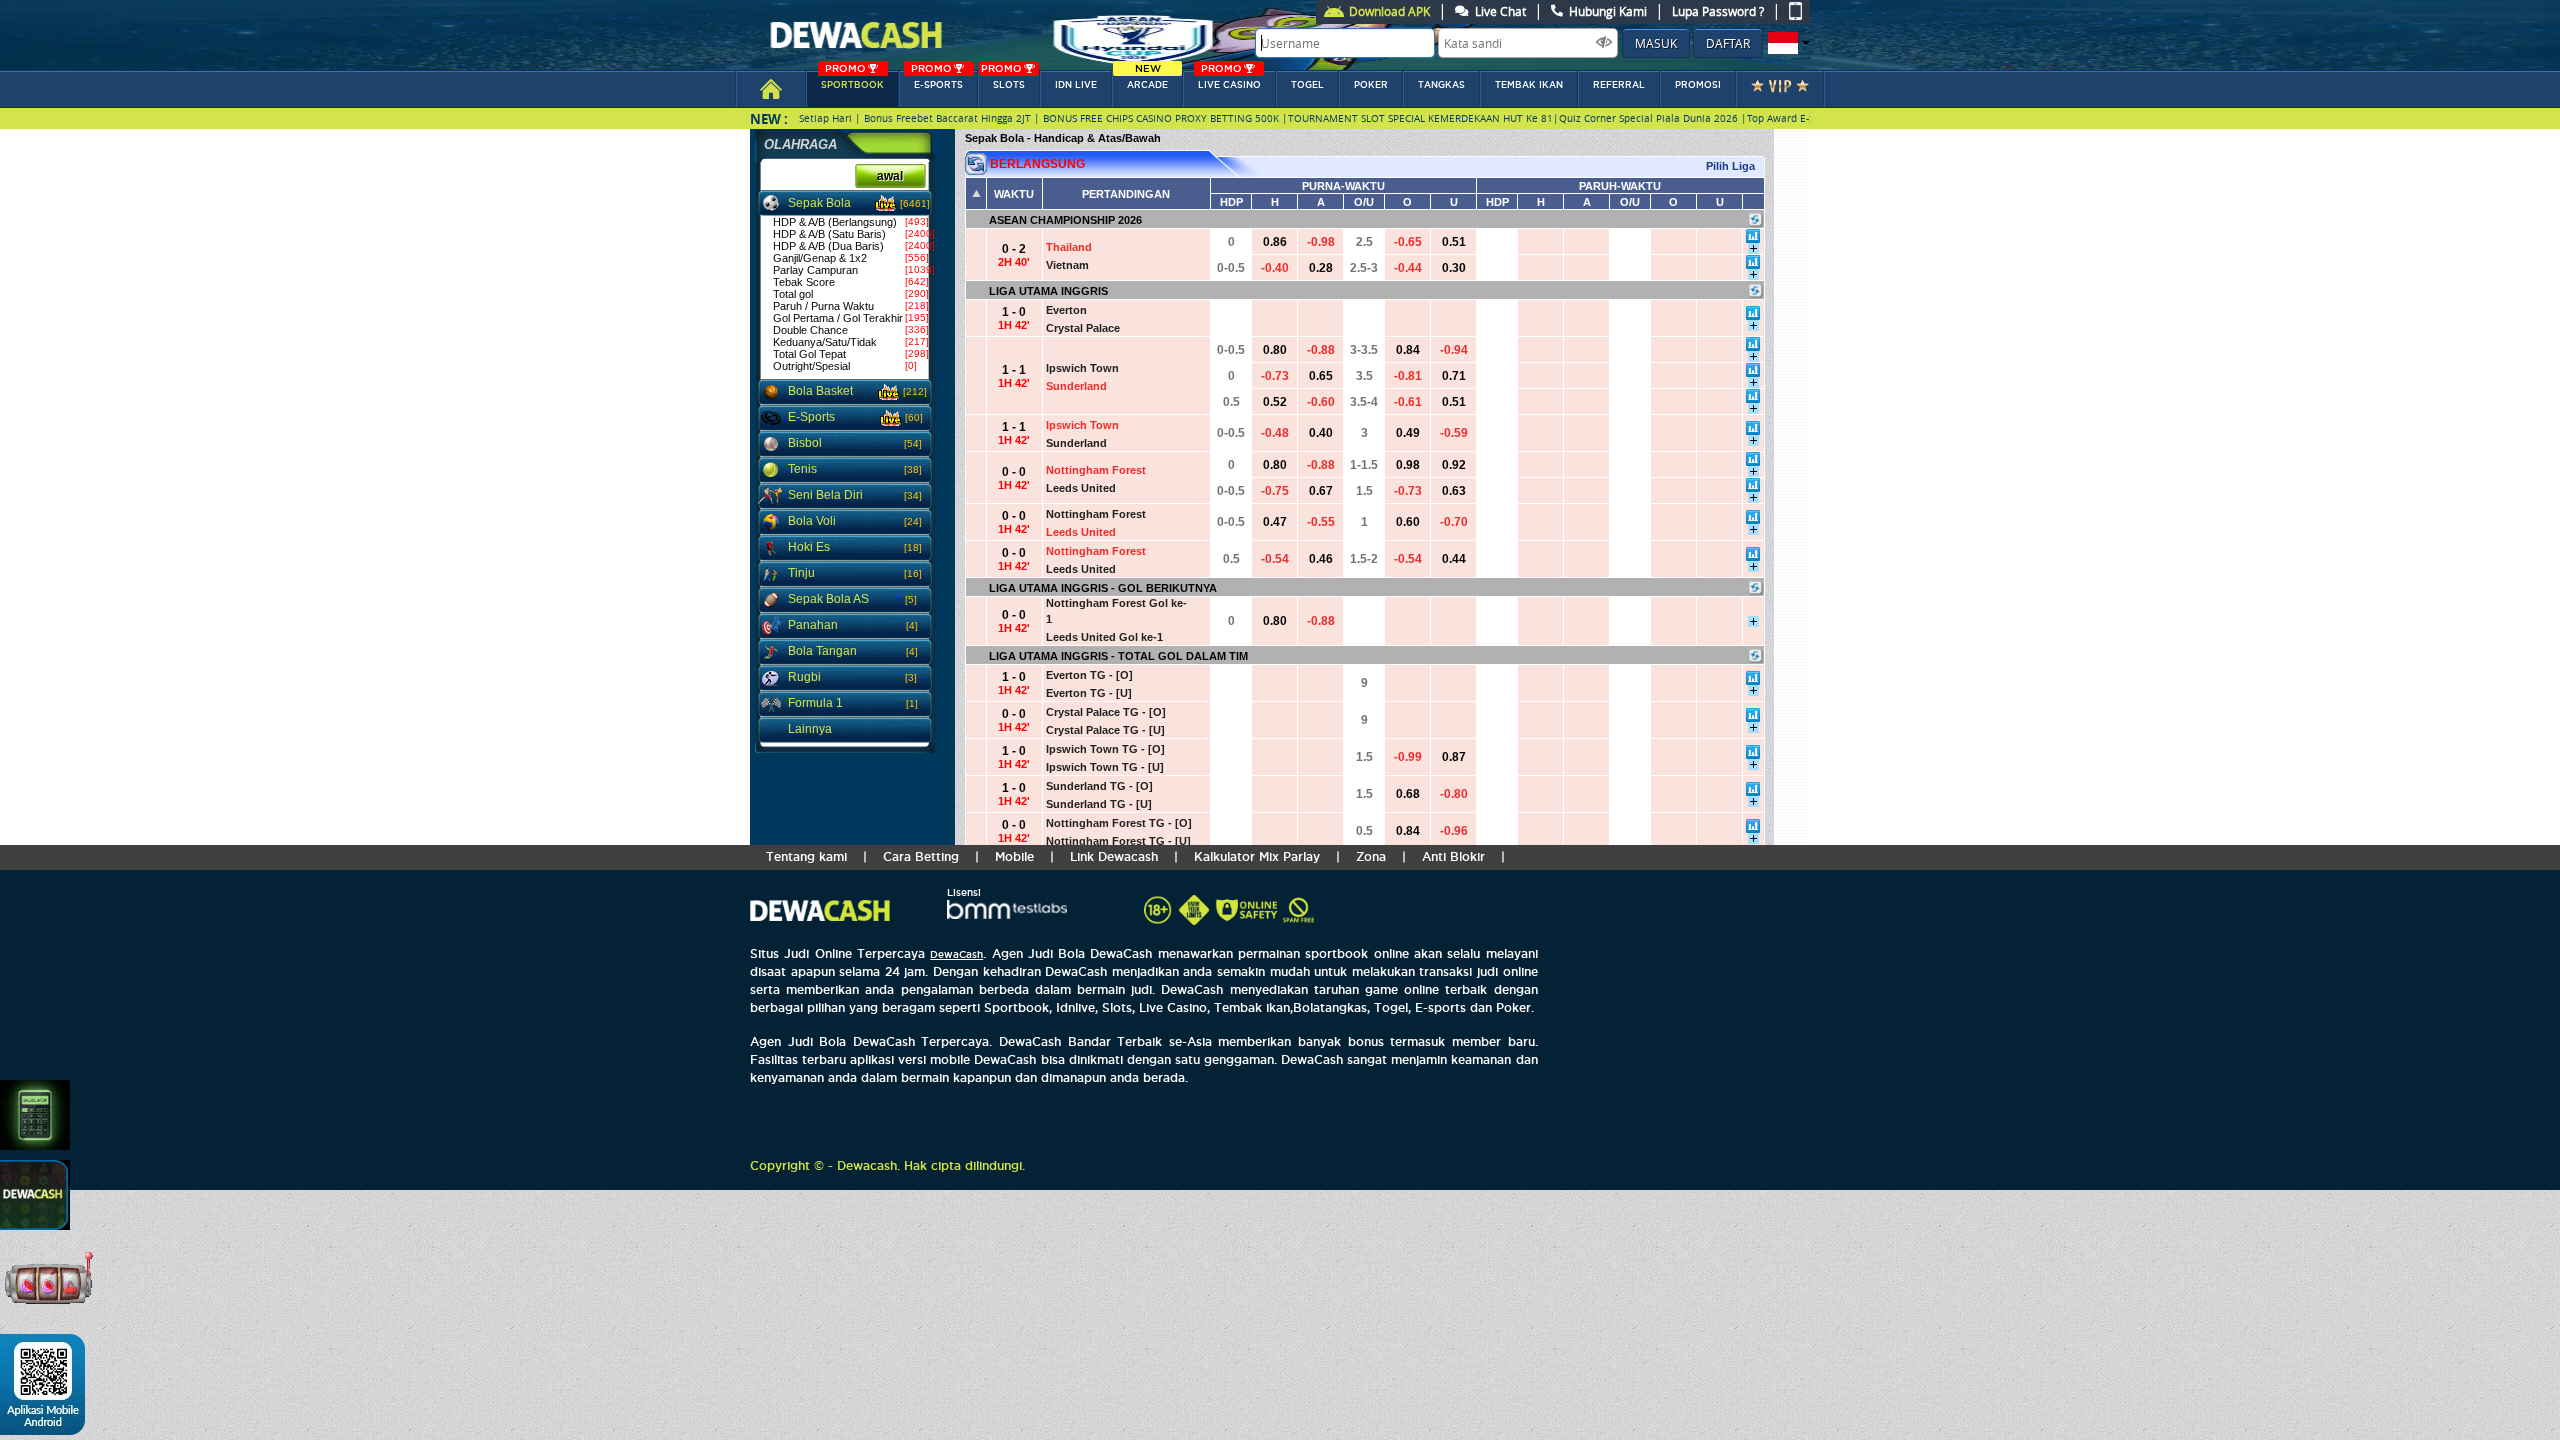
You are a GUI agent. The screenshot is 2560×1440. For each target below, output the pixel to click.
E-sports (937, 80)
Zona (1371, 856)
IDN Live (1076, 85)
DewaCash (956, 954)
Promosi (1698, 85)
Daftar (1728, 43)
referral (1619, 85)
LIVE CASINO (1229, 80)
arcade (1147, 80)
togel (1307, 85)
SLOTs (1003, 80)
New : (769, 118)
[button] (1786, 43)
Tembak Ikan (1529, 85)
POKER (1371, 85)
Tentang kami (806, 856)
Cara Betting (921, 856)
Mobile (1014, 856)
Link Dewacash (1114, 856)
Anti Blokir (1453, 856)
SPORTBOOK (852, 80)
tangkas (1441, 85)
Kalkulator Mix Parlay (1257, 856)
